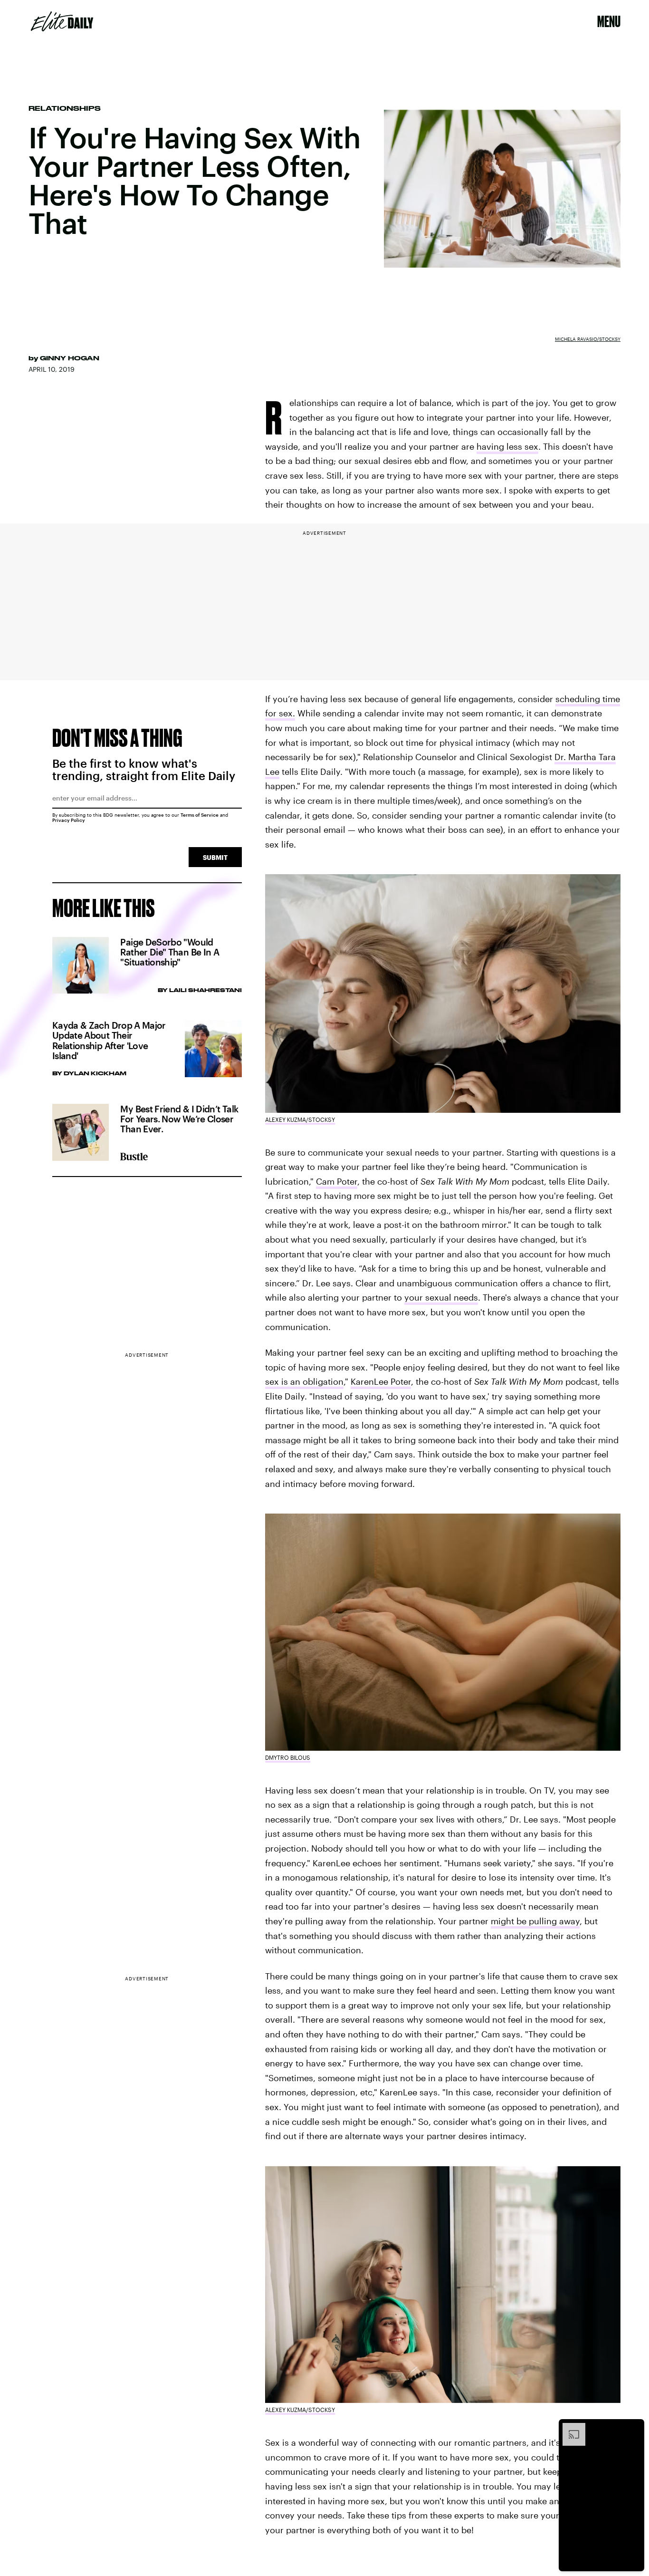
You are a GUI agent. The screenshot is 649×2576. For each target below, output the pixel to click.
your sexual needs (441, 1297)
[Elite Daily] (62, 21)
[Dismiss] (634, 2428)
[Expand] (569, 2428)
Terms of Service (200, 815)
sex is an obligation (304, 1381)
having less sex (507, 446)
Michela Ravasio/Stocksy (588, 339)
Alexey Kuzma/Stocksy (300, 1119)
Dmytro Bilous (288, 1757)
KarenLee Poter (381, 1381)
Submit (215, 857)
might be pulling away (535, 1921)
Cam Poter (337, 1181)
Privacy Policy (69, 820)
